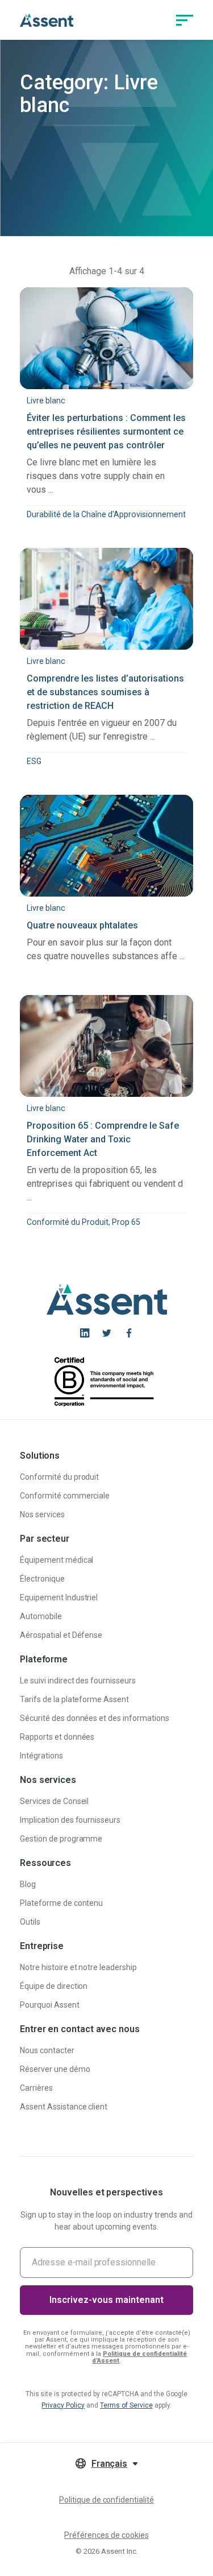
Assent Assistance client (64, 2107)
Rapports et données (57, 1737)
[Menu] (185, 20)
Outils (30, 1922)
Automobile (41, 1616)
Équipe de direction (54, 1986)
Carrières (36, 2088)
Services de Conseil (54, 1801)
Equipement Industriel (59, 1597)
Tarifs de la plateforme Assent (74, 1699)
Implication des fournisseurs (70, 1820)
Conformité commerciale (65, 1496)
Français (110, 2464)
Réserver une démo (55, 2069)
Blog (28, 1884)
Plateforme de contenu (61, 1903)
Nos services (42, 1514)
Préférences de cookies (106, 2535)
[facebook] (129, 1333)
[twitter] (107, 1333)
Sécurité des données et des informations (95, 1718)
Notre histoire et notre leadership (78, 1967)
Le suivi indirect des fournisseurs (78, 1681)
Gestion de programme (61, 1839)
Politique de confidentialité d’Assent (139, 2357)
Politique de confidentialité (106, 2500)
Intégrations (41, 1756)
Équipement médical (57, 1560)
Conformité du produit (59, 1477)
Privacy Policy (63, 2405)
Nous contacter (47, 2050)
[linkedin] (85, 1333)
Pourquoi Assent (50, 2005)
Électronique (42, 1579)
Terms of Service (126, 2405)
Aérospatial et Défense (61, 1635)
